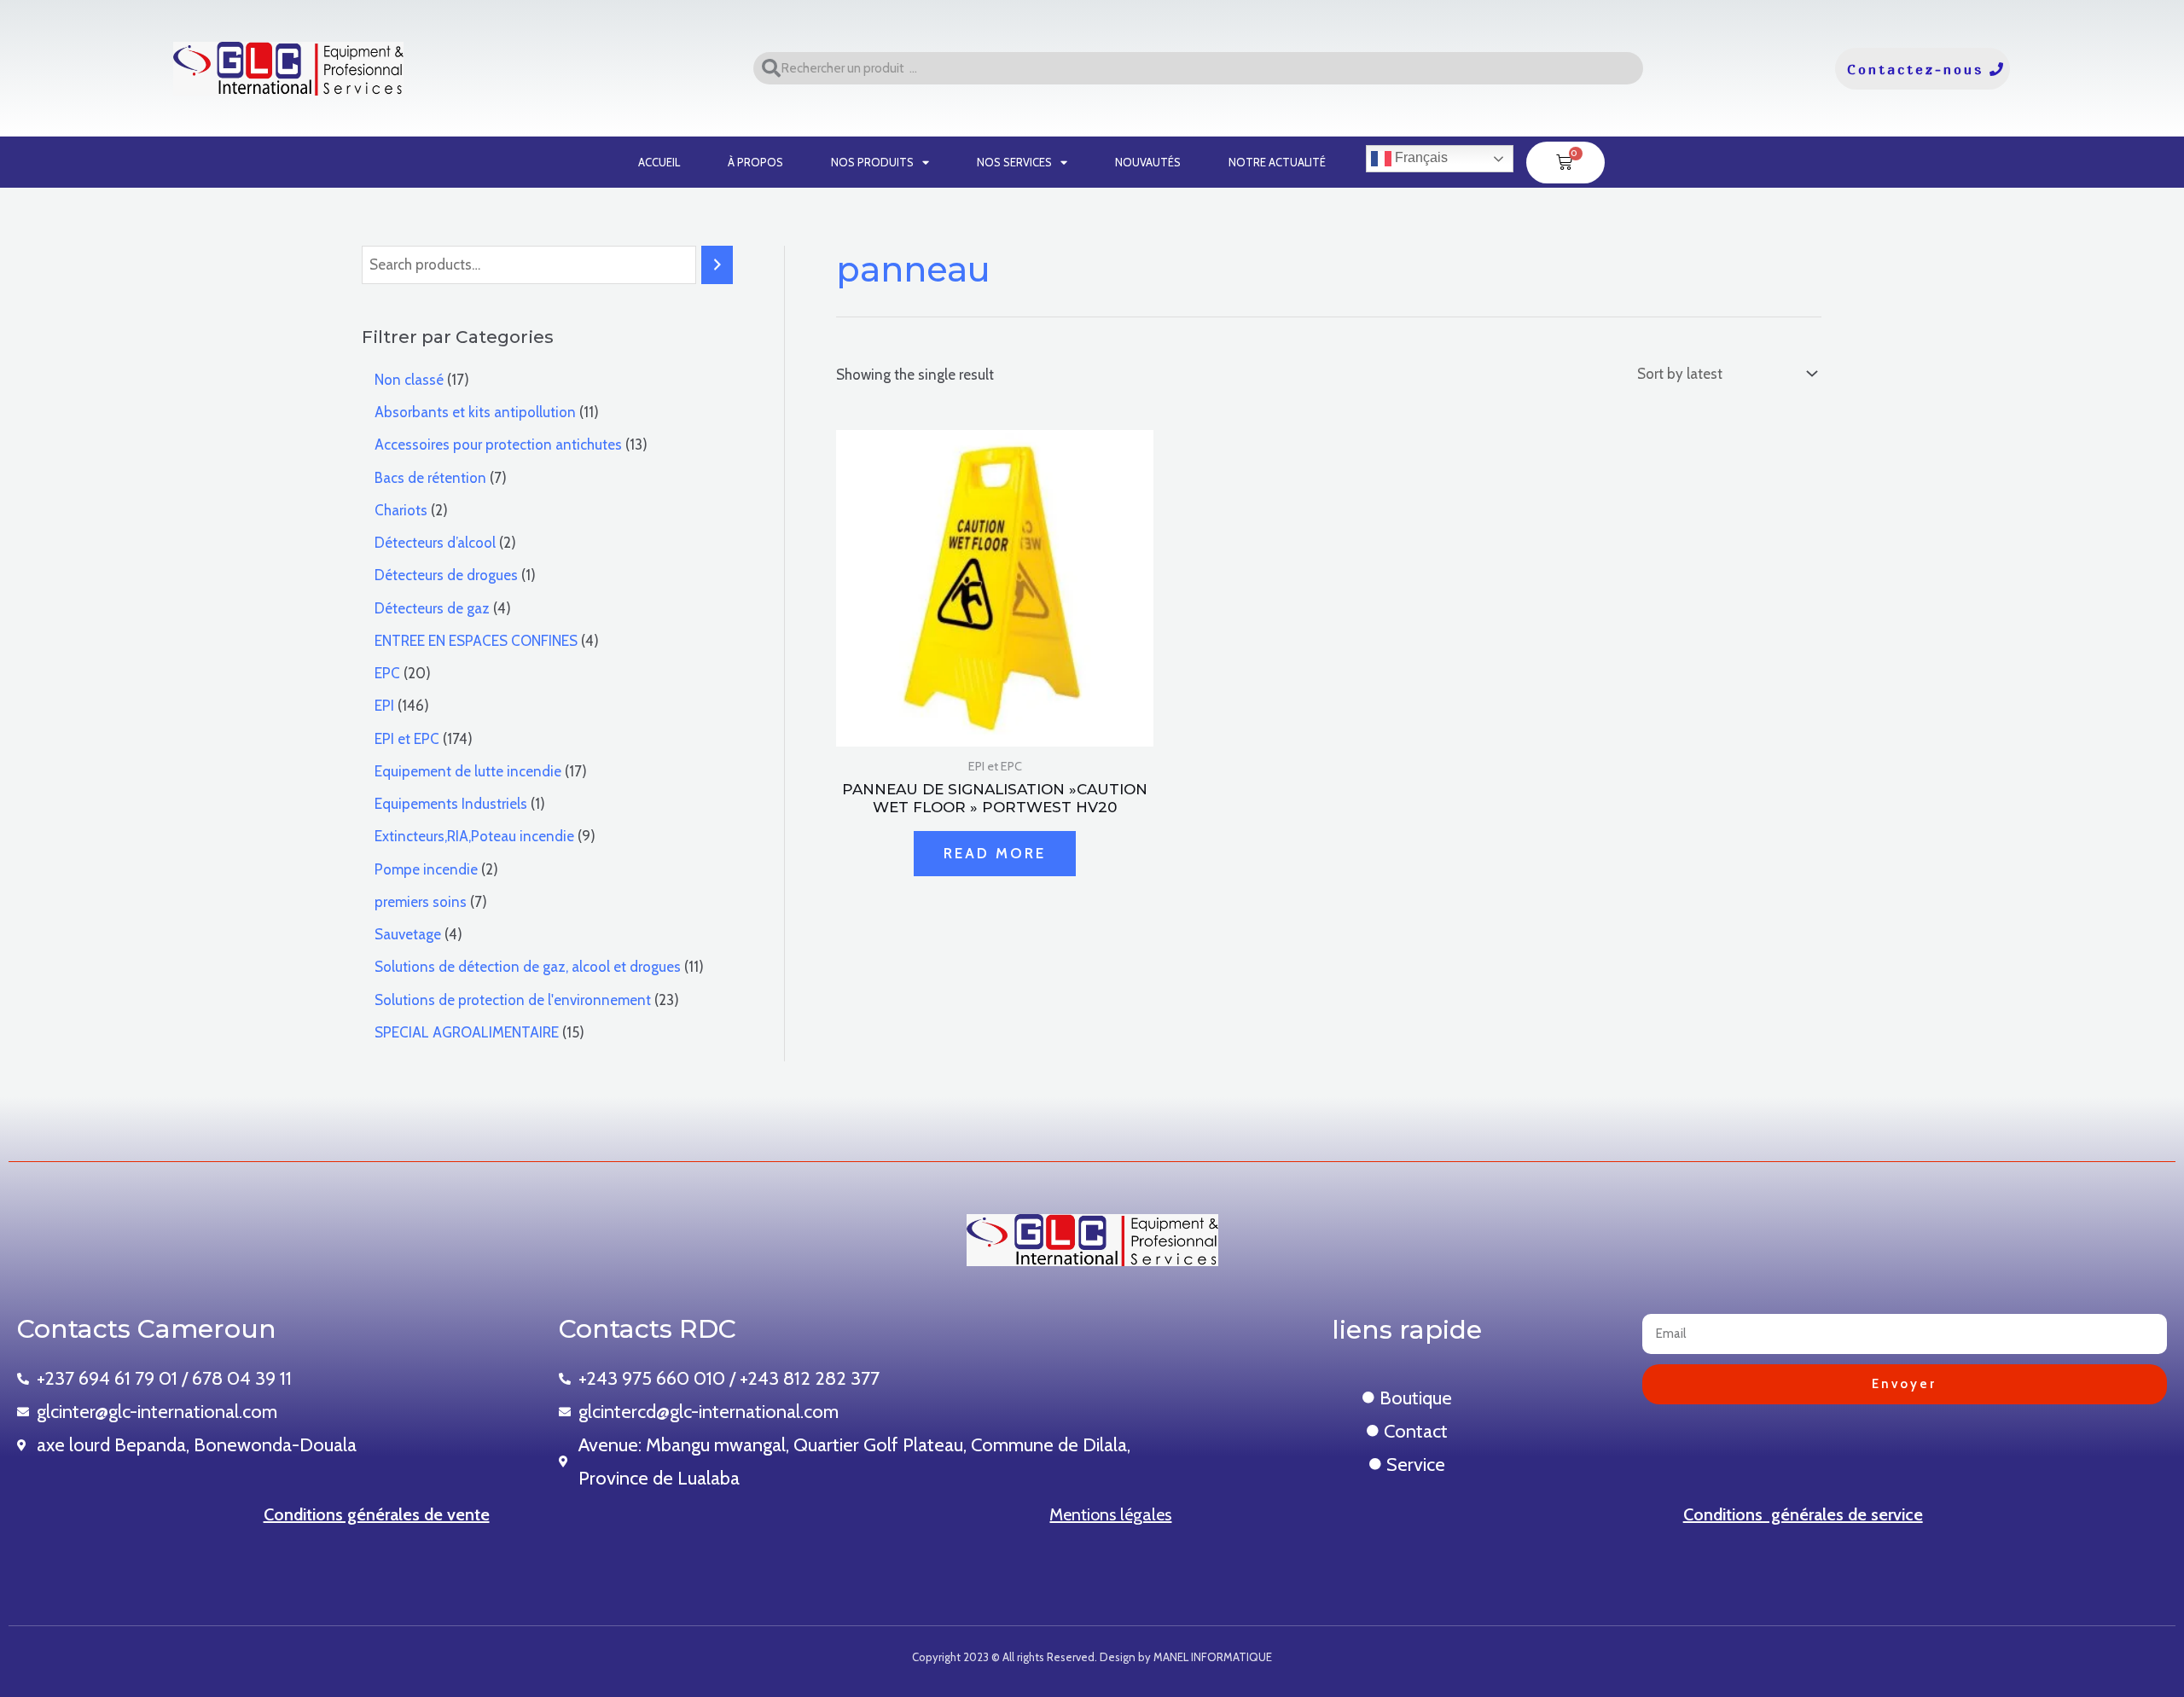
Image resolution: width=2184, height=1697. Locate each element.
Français (1420, 157)
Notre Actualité (1277, 162)
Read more (995, 853)
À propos (755, 162)
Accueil (659, 162)
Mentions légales (1110, 1514)
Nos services (1014, 162)
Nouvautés (1148, 162)
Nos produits (872, 162)
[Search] (717, 265)
